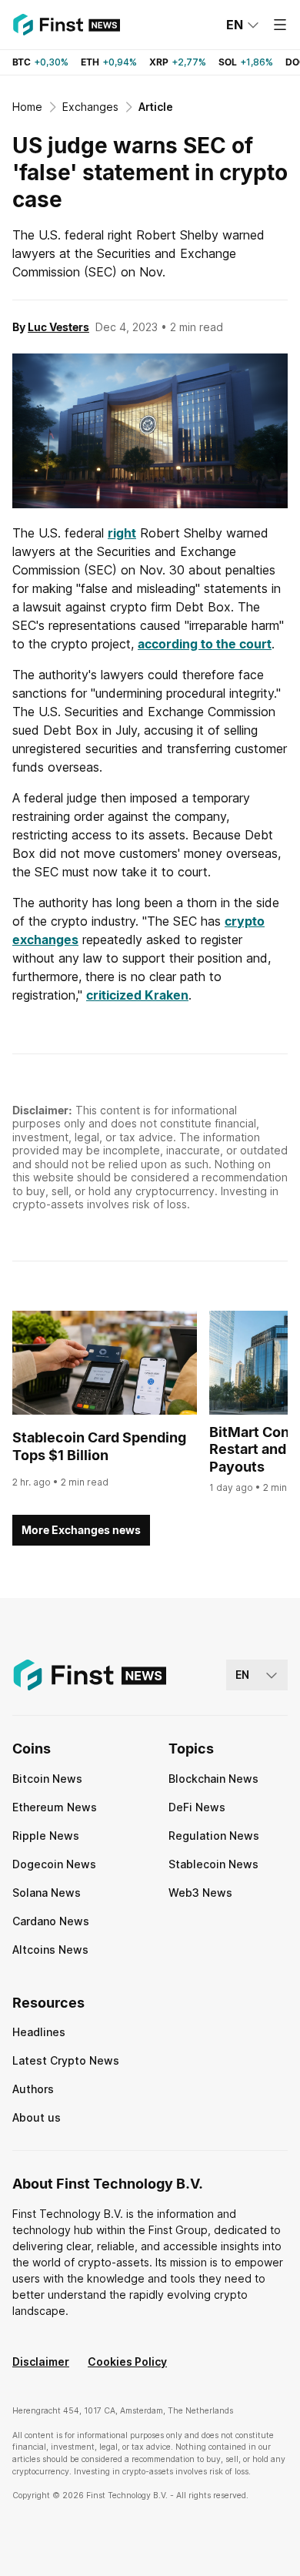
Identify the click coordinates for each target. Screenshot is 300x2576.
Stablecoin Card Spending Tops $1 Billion (99, 1446)
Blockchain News (213, 1779)
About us (37, 2117)
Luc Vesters (58, 327)
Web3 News (200, 1893)
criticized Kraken (137, 995)
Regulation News (214, 1836)
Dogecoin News (54, 1864)
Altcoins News (50, 1950)
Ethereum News (55, 1807)
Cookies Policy (127, 2362)
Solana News (47, 1893)
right (122, 533)
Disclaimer (41, 2362)
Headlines (39, 2032)
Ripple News (46, 1836)
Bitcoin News (47, 1779)
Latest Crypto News (66, 2060)
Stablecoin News (213, 1864)
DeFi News (197, 1807)
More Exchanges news (81, 1530)
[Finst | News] (66, 25)
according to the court (205, 644)
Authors (33, 2089)
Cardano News (51, 1921)
